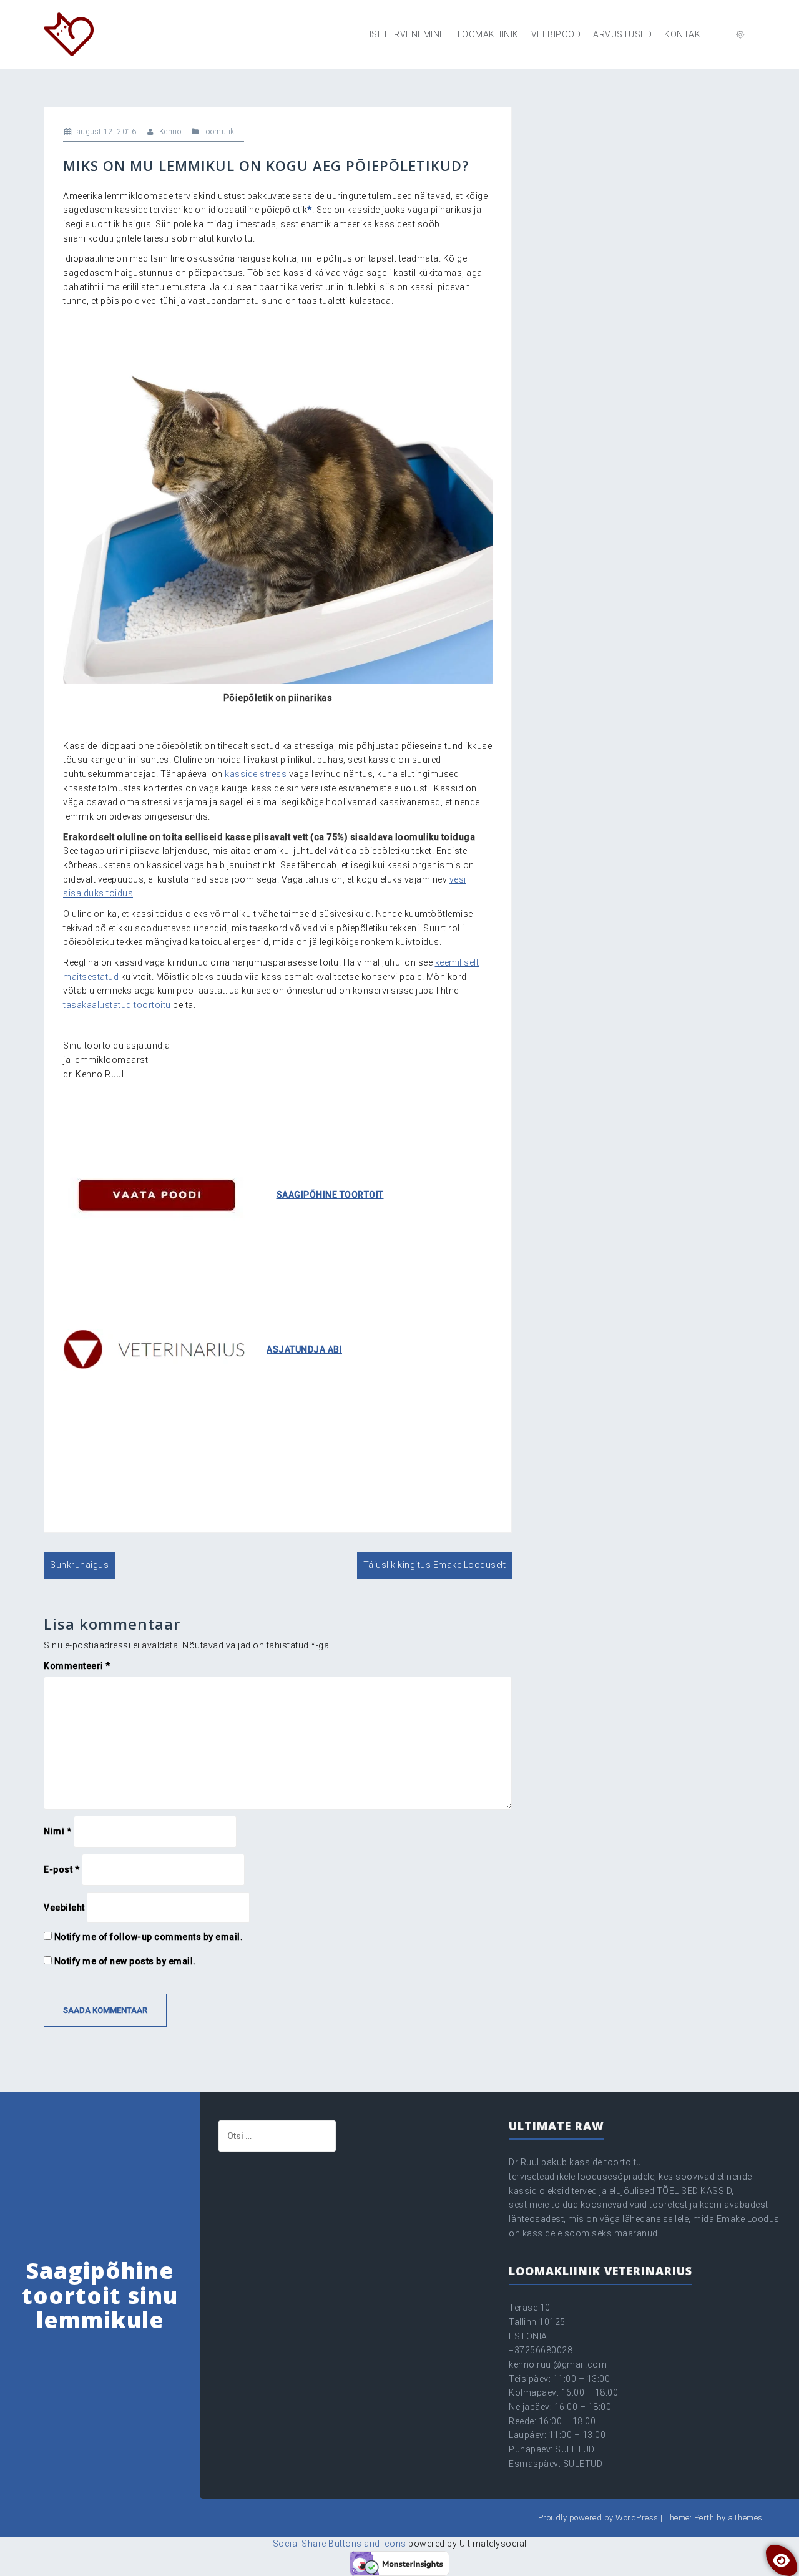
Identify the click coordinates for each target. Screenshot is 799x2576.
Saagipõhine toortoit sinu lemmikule (100, 2295)
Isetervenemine (407, 34)
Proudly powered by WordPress (598, 2518)
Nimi (57, 1831)
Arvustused (622, 34)
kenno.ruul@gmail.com (558, 2364)
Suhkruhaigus (79, 1565)
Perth (704, 2518)
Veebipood (556, 34)
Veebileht (64, 1908)
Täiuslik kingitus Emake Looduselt (435, 1565)
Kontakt (685, 34)
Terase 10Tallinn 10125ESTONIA (537, 2322)
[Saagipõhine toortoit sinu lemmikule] (69, 34)
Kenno (170, 132)
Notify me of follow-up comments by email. (149, 1937)
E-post (61, 1869)
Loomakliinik (488, 34)
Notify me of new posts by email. (125, 1961)
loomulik (219, 132)
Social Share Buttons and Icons (340, 2544)
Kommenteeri (77, 1666)
